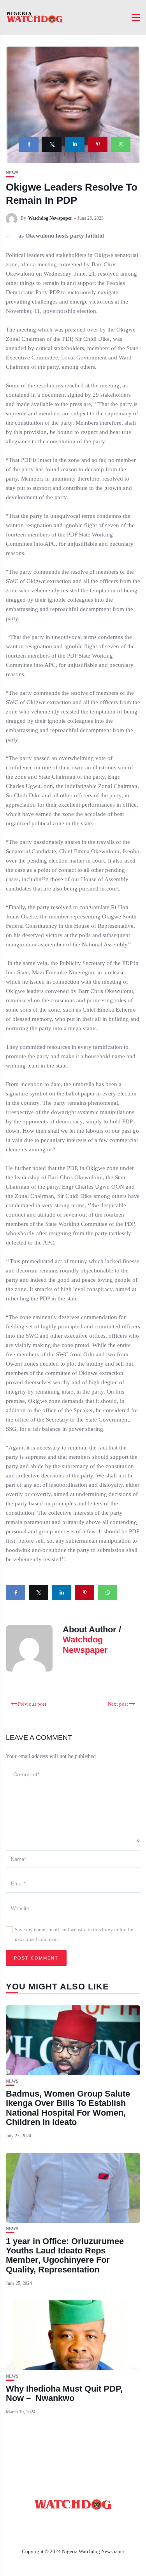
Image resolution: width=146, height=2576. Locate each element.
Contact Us (92, 2523)
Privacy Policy (73, 2533)
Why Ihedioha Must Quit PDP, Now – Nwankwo (64, 2393)
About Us (50, 2523)
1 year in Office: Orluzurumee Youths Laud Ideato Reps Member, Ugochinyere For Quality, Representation (65, 2255)
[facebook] (29, 144)
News (12, 173)
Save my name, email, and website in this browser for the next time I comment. (74, 1934)
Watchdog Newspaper (50, 218)
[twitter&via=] (52, 144)
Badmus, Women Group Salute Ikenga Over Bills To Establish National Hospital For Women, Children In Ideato (68, 2108)
